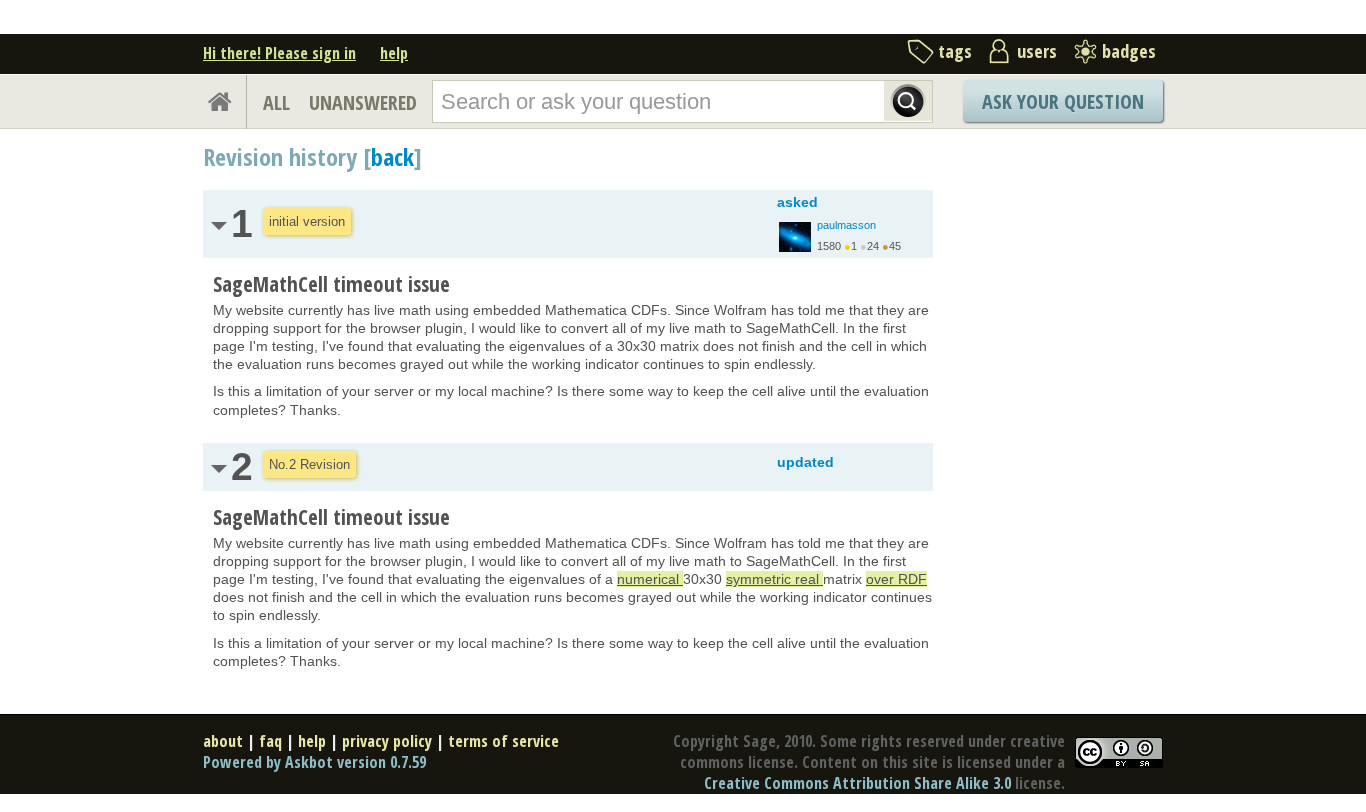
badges (1129, 51)
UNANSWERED (363, 102)
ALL (276, 102)
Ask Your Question (1063, 101)
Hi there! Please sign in (279, 53)
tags (955, 51)
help (394, 53)
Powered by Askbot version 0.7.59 (314, 762)
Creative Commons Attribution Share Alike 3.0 (857, 783)
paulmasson (846, 225)
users (1037, 51)
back (392, 156)
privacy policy (387, 741)
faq (270, 741)
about (223, 741)
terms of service (503, 741)
